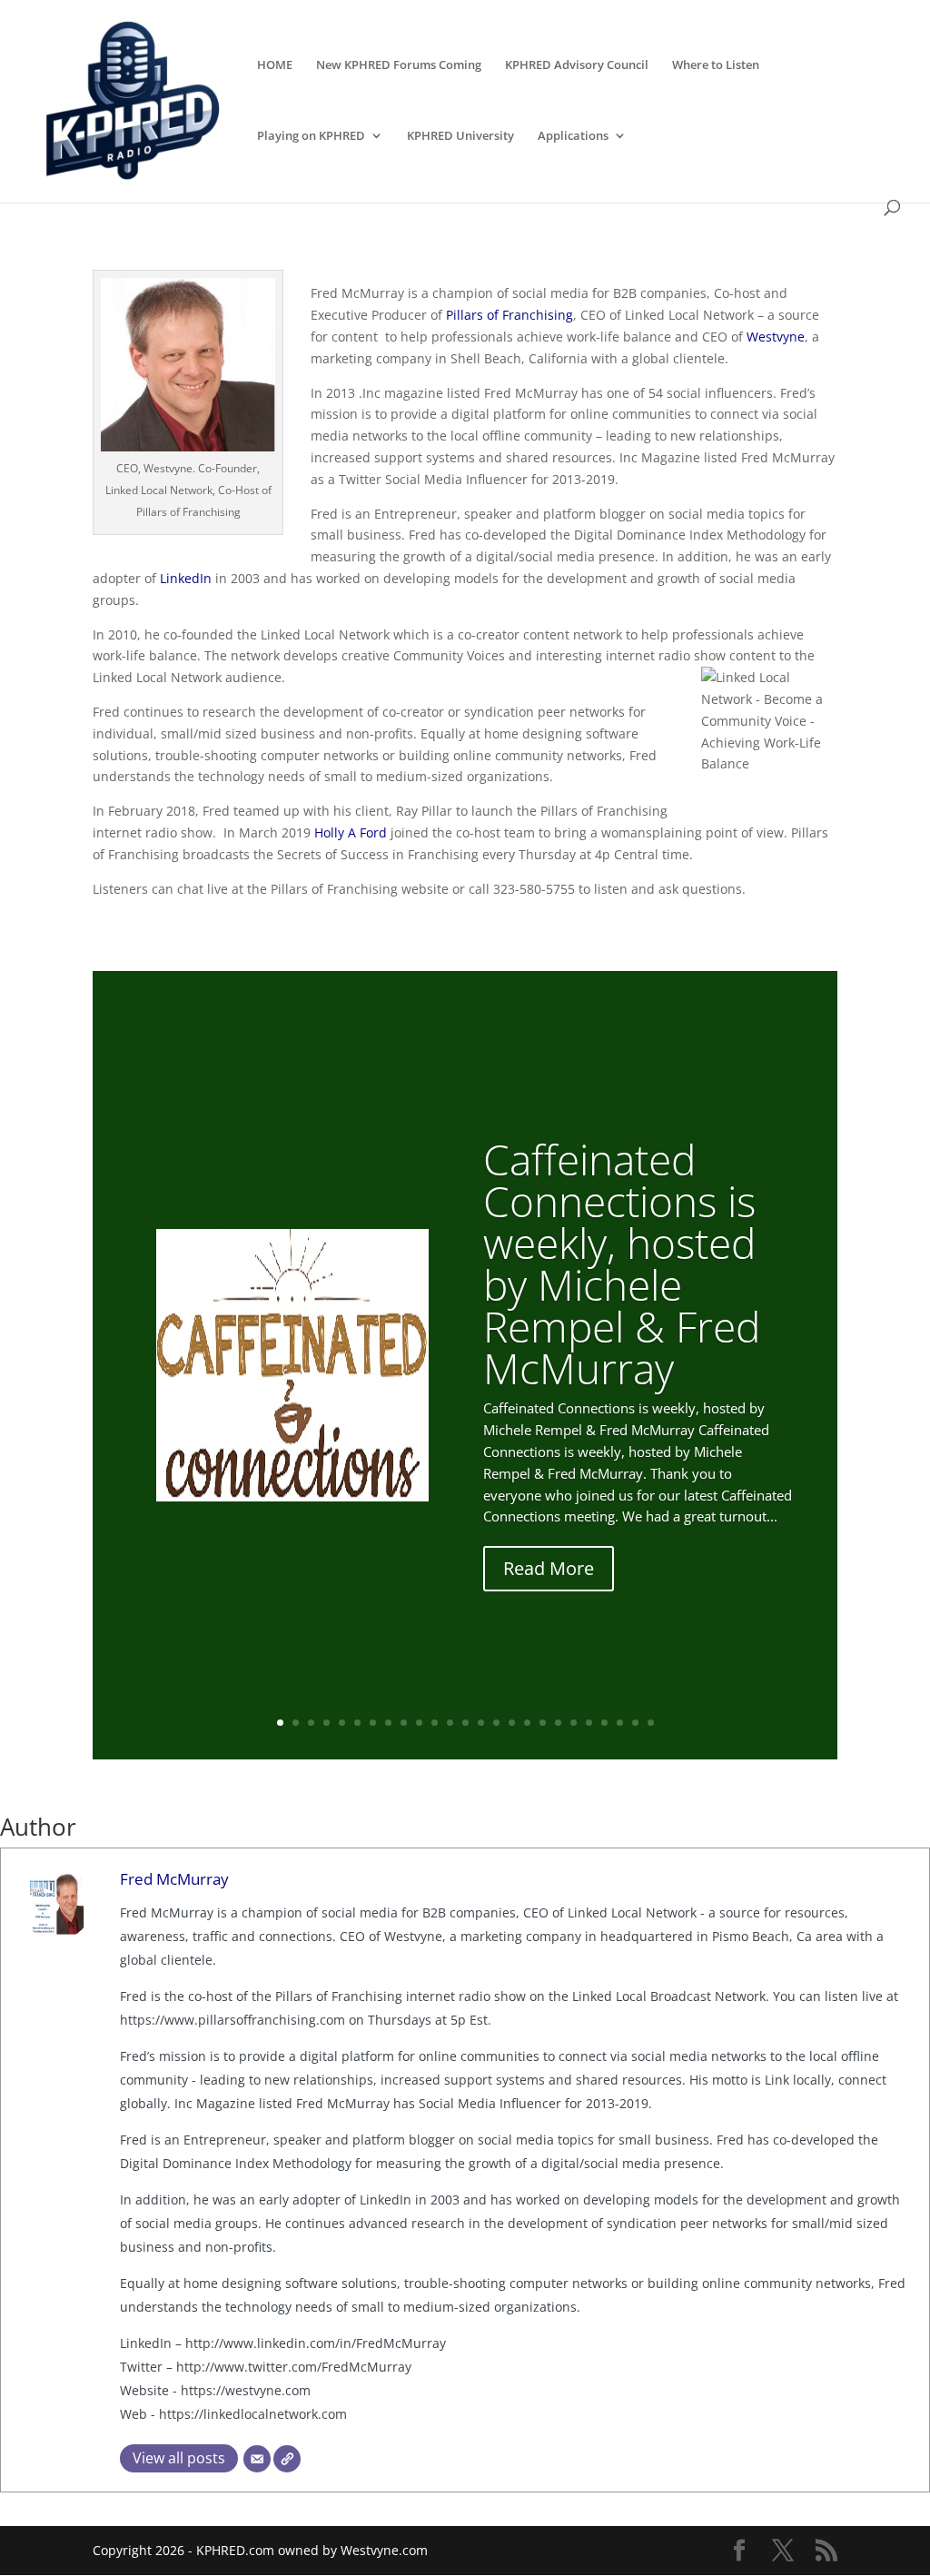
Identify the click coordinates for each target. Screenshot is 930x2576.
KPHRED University (460, 136)
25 (651, 1723)
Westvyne (776, 337)
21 (589, 1723)
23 (620, 1723)
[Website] (287, 2459)
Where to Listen (716, 65)
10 (419, 1723)
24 (635, 1723)
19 (558, 1723)
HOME (275, 65)
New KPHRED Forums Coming (399, 65)
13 (465, 1723)
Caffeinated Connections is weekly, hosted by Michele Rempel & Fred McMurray (622, 1263)
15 (496, 1723)
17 (527, 1723)
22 (604, 1723)
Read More (549, 1568)
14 (481, 1723)
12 (450, 1723)
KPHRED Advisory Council (577, 65)
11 (435, 1723)
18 (543, 1723)
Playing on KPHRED (311, 136)
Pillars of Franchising (510, 315)
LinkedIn (186, 578)
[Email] (257, 2459)
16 (512, 1723)
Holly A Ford (351, 832)
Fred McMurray (174, 1879)
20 (574, 1723)
